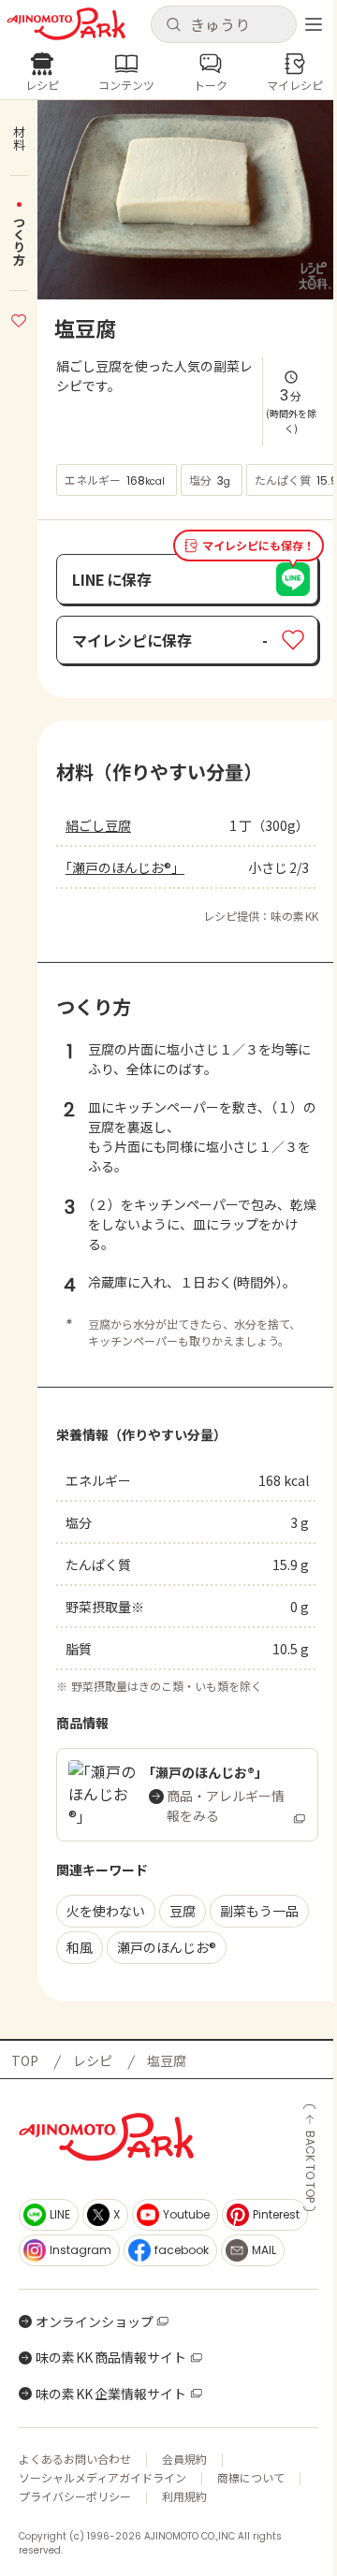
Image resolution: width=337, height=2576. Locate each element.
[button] (223, 24)
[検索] (173, 25)
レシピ (93, 2060)
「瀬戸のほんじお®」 (125, 867)
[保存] (19, 318)
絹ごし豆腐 (98, 825)
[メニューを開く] (314, 24)
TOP (25, 2060)
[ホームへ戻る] (66, 24)
